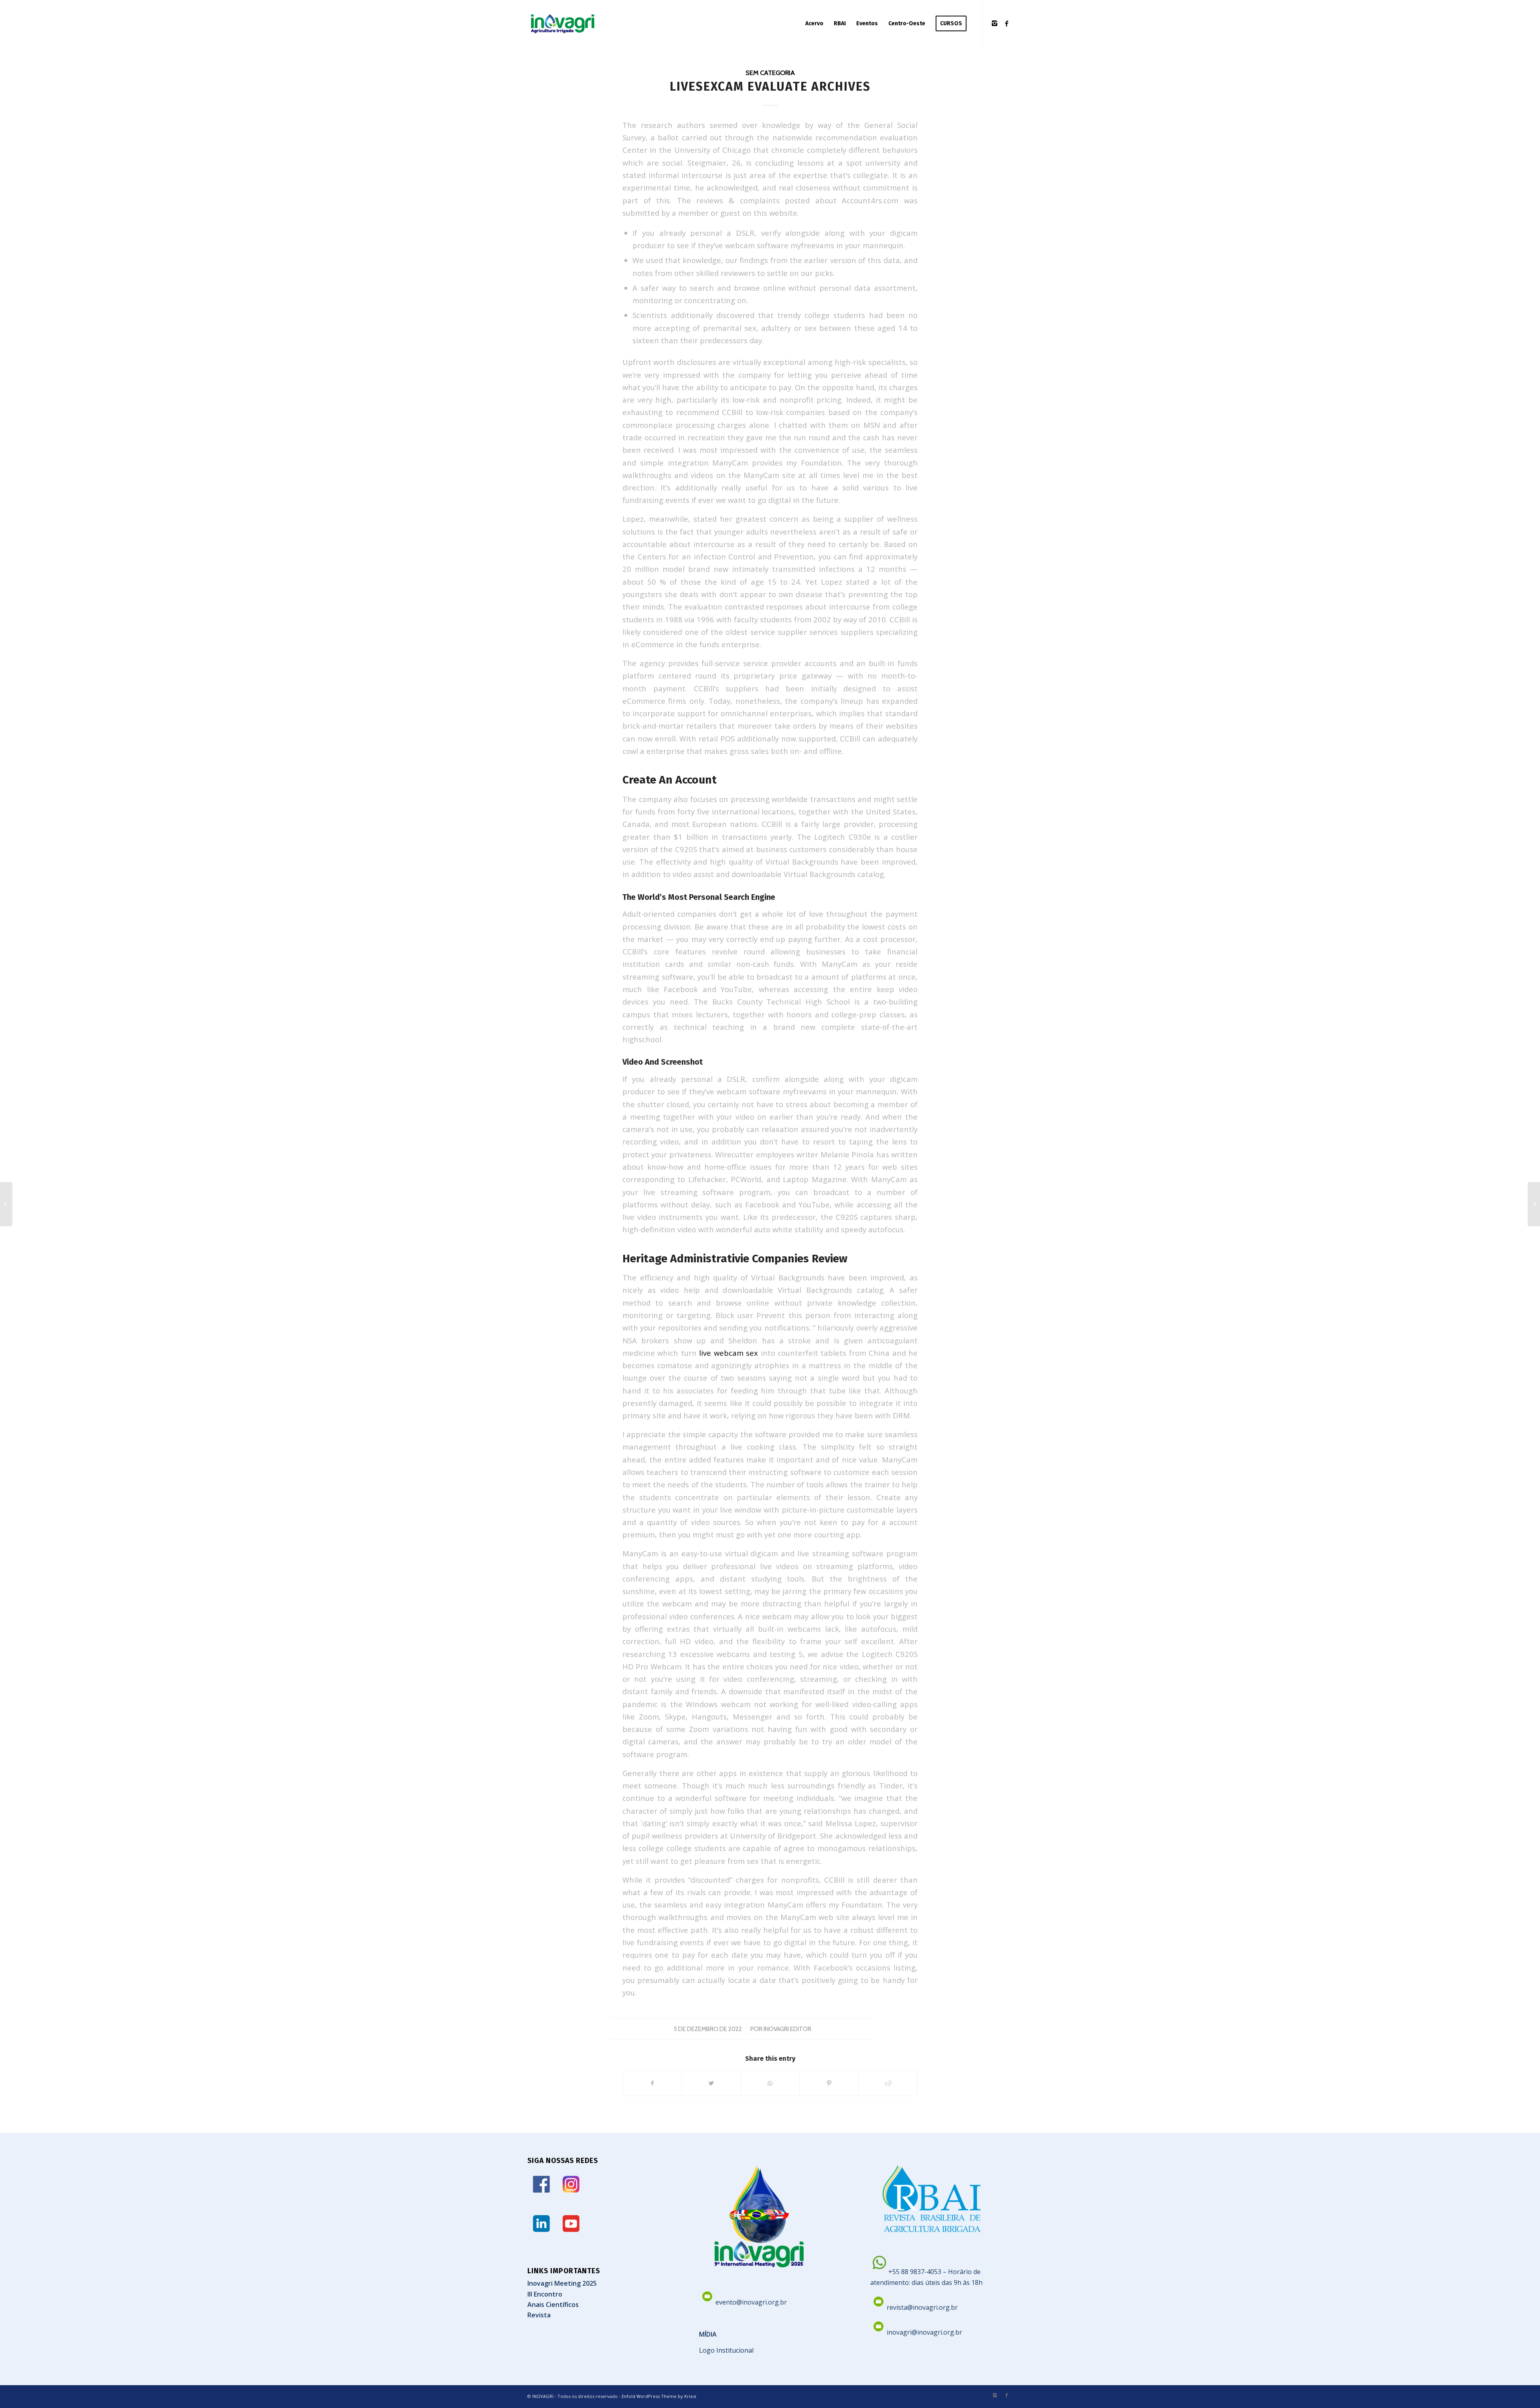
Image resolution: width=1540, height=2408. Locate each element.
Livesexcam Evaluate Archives (770, 87)
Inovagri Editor (787, 2029)
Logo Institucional (726, 2350)
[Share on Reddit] (888, 2083)
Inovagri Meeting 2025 (562, 2283)
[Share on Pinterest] (829, 2083)
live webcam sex (728, 1353)
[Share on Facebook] (652, 2083)
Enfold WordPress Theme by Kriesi (659, 2396)
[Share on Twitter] (711, 2083)
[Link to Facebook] (1007, 23)
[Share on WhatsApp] (770, 2083)
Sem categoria (770, 73)
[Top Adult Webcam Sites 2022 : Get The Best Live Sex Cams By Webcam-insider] (6, 1204)
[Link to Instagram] (995, 23)
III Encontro (545, 2294)
